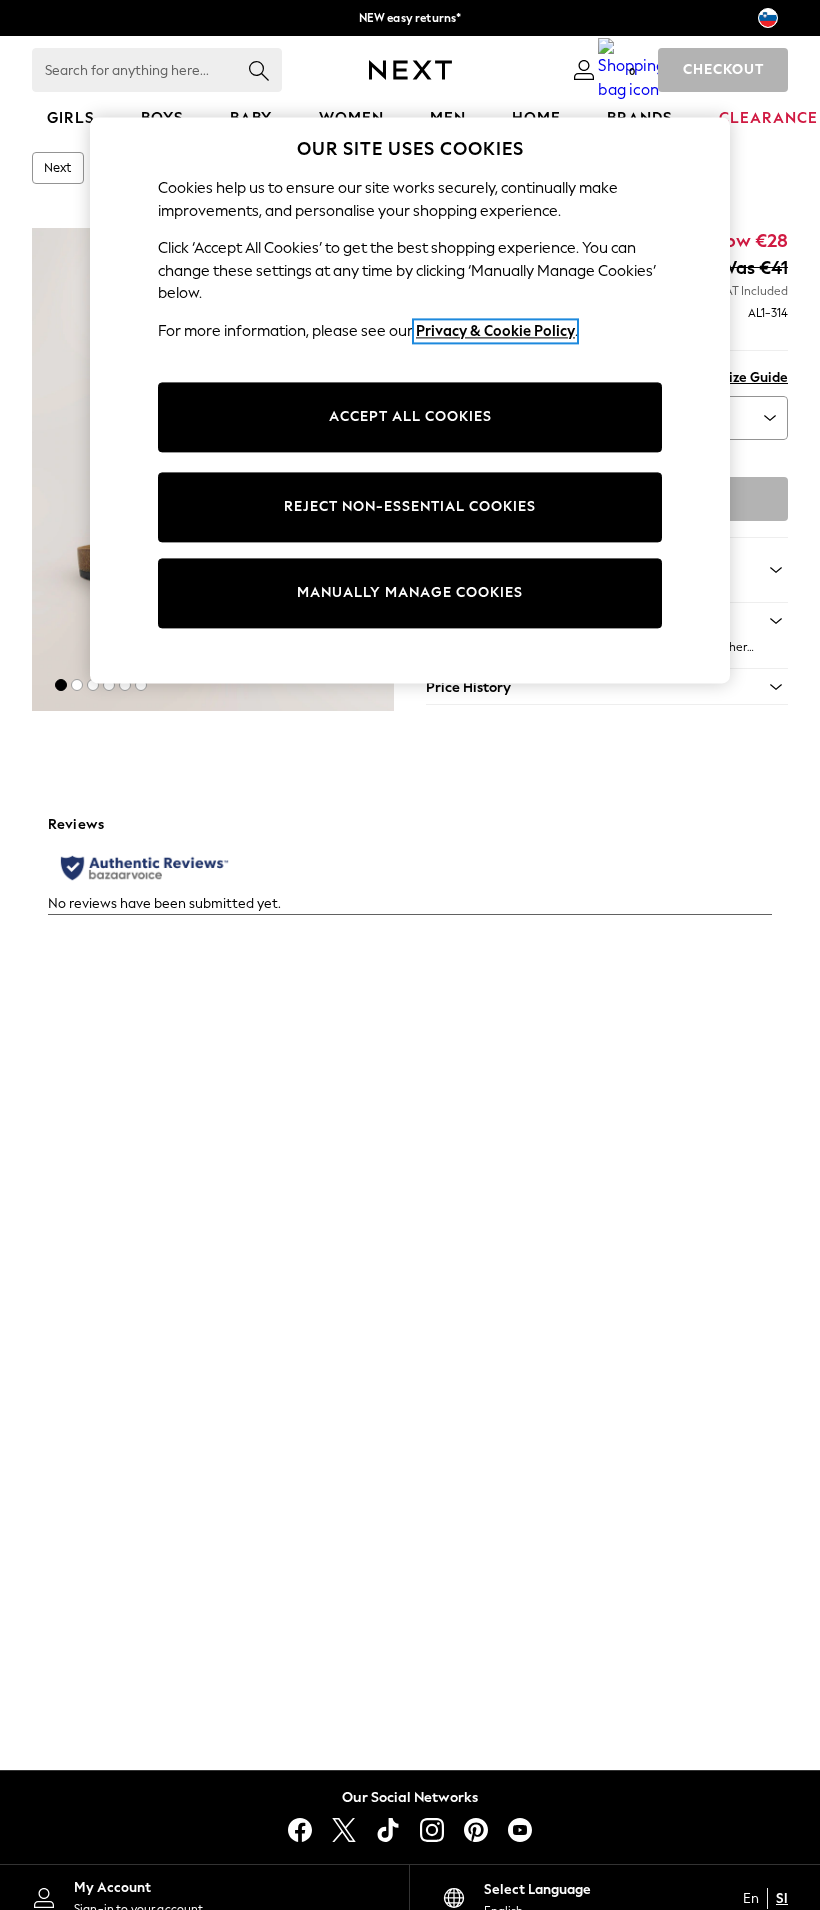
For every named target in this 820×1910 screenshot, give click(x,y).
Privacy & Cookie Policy (495, 331)
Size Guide (754, 377)
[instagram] (432, 1830)
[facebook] (300, 1830)
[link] (584, 70)
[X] (344, 1830)
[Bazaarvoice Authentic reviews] (144, 868)
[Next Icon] (410, 70)
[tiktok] (388, 1830)
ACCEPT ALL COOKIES (410, 417)
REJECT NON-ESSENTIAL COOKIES (410, 507)
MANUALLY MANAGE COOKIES (410, 593)
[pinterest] (476, 1830)
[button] (61, 685)
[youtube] (520, 1830)
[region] (410, 400)
